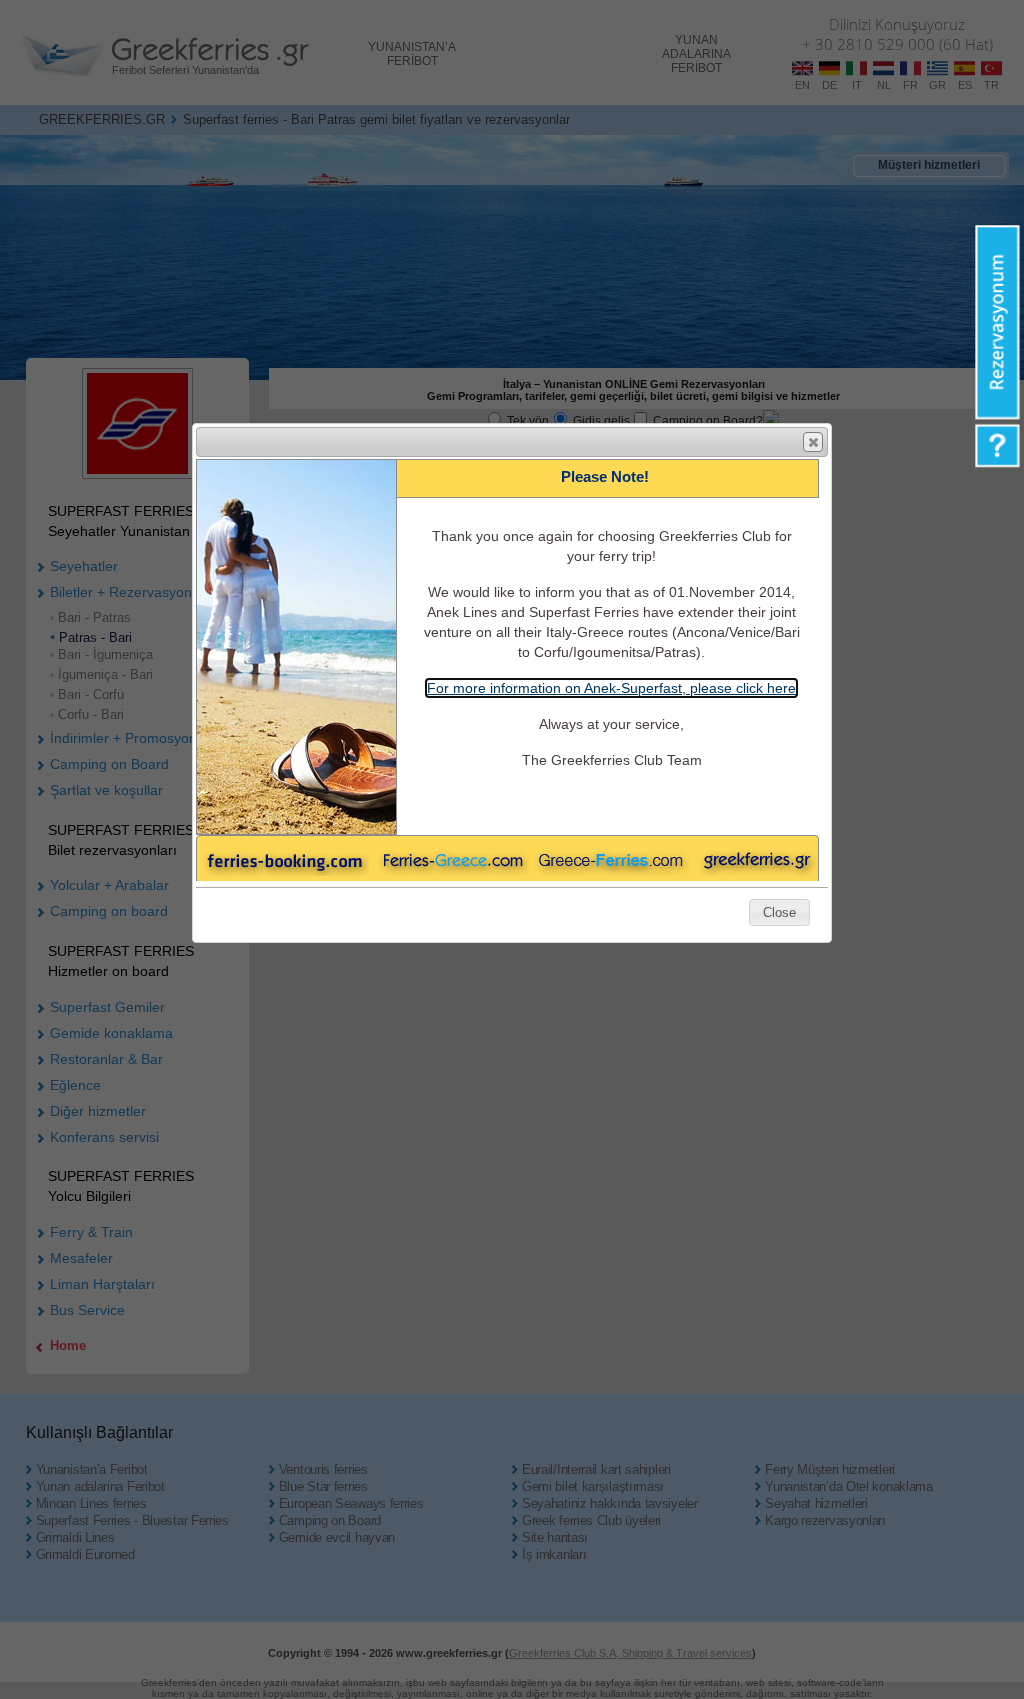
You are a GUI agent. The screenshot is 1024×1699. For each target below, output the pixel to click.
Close (813, 442)
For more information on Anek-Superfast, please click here (611, 688)
